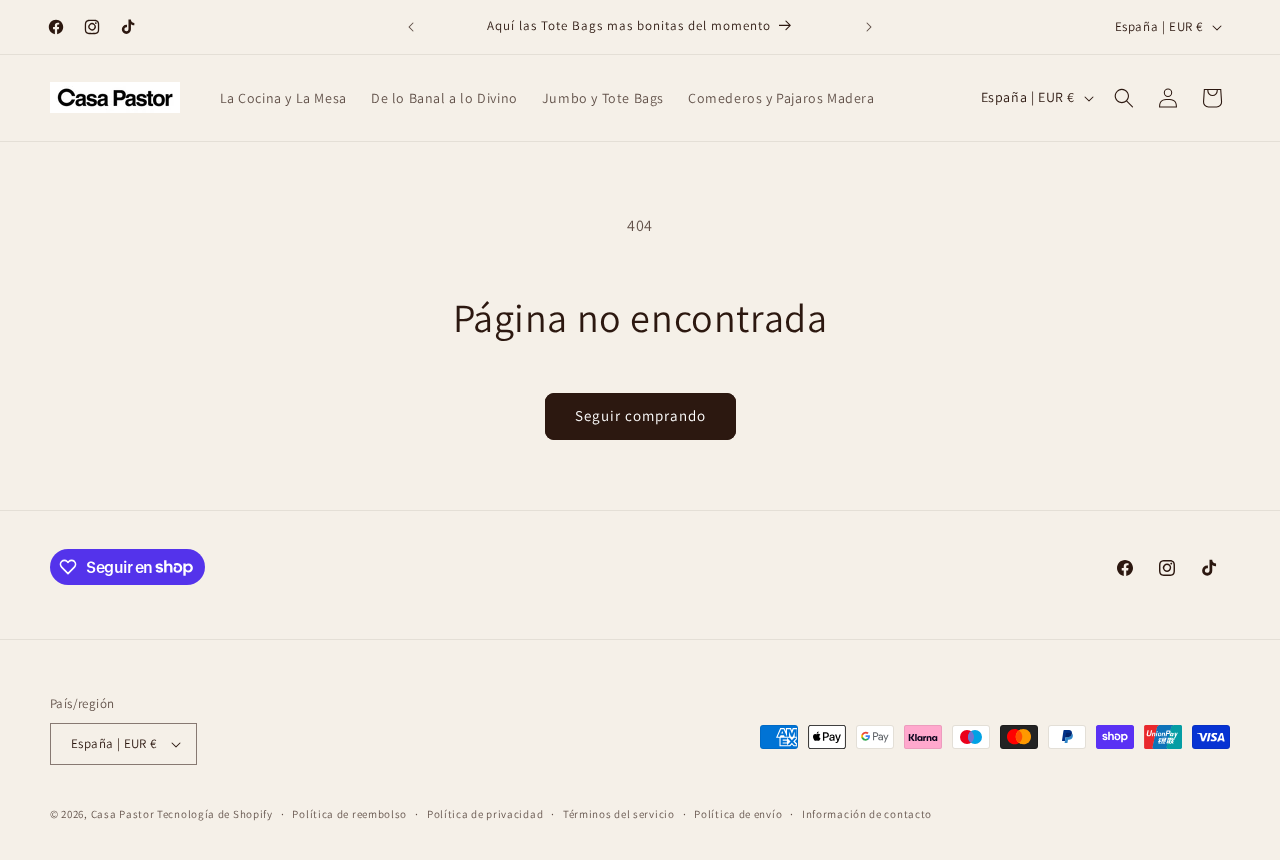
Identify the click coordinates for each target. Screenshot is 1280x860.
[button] (1124, 98)
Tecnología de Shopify (215, 814)
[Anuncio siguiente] (869, 27)
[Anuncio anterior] (411, 27)
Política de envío (738, 814)
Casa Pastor (123, 814)
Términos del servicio (619, 814)
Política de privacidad (485, 814)
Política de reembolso (349, 814)
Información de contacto (867, 814)
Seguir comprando (640, 415)
